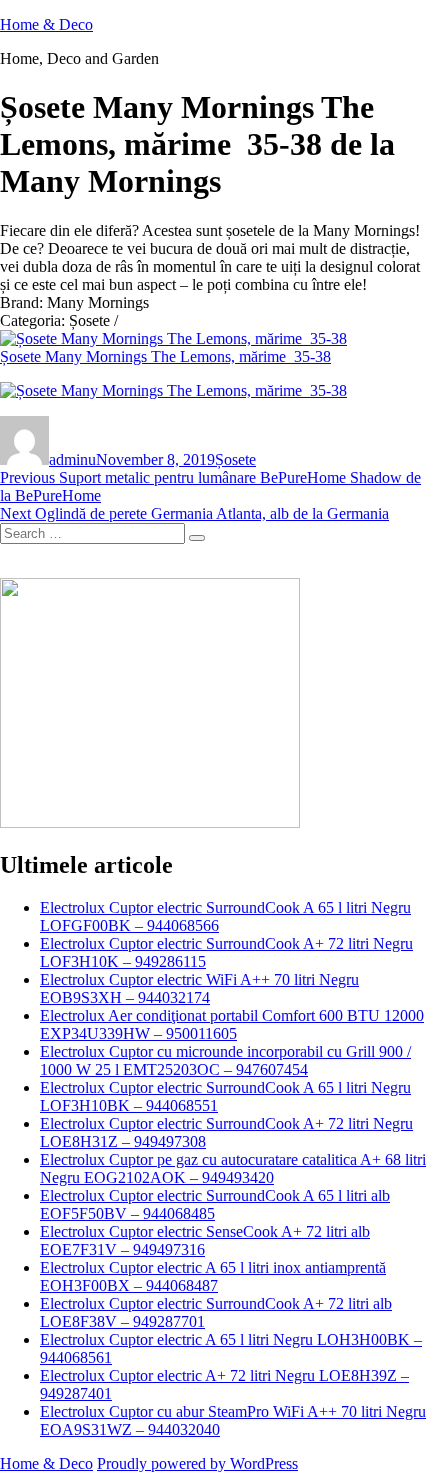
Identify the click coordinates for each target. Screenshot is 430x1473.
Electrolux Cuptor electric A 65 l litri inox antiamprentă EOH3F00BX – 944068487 (213, 1276)
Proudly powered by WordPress (197, 1463)
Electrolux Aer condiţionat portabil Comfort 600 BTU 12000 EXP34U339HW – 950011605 (232, 1024)
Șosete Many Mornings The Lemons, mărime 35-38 (165, 356)
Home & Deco (46, 24)
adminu (72, 459)
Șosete (235, 459)
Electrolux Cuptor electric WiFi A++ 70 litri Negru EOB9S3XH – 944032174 (199, 988)
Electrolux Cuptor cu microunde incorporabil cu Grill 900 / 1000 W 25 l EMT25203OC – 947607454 (225, 1060)
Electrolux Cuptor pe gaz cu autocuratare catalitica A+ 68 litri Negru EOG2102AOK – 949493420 (233, 1168)
